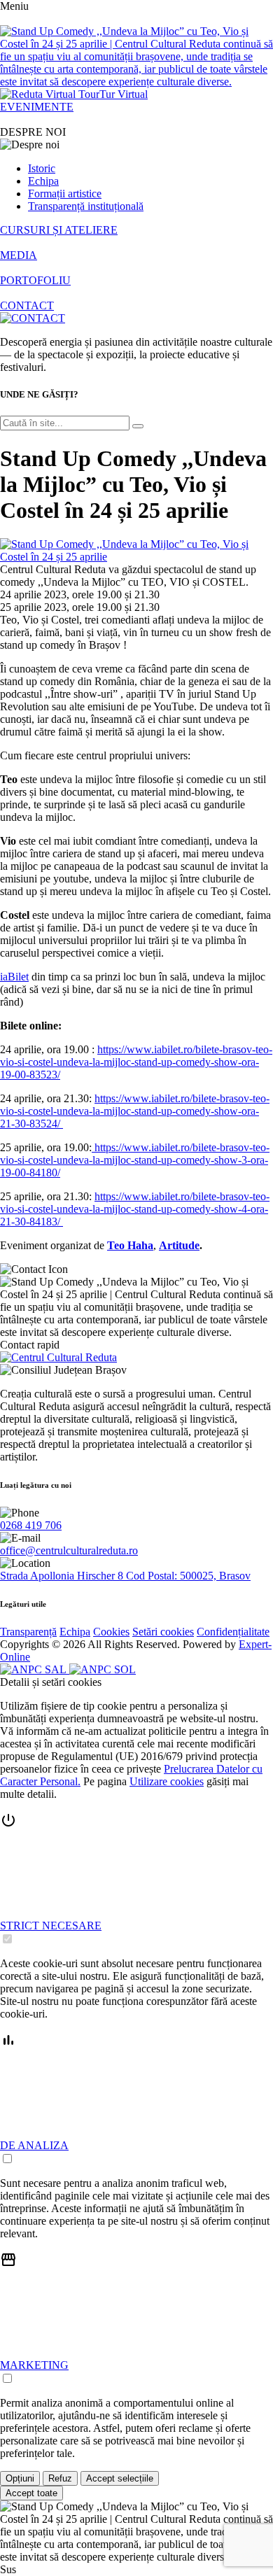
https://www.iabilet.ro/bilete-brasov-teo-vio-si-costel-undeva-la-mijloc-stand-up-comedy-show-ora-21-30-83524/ (135, 1111)
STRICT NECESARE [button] (51, 1926)
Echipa (43, 181)
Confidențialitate (233, 1632)
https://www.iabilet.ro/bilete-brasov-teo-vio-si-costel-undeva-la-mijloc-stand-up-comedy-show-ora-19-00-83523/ (136, 1062)
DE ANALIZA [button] (34, 2145)
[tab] (136, 1879)
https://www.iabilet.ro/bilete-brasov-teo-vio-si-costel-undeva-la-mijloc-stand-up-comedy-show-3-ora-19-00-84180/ (135, 1160)
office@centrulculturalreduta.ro (69, 1550)
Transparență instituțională (86, 206)
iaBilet (14, 977)
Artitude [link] (179, 1245)
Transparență (28, 1632)
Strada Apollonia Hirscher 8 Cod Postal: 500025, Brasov (125, 1576)
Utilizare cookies (167, 1781)
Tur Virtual (124, 94)
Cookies (111, 1632)
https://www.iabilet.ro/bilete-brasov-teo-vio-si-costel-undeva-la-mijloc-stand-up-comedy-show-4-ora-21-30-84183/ (135, 1209)
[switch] (7, 1939)
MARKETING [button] (34, 2365)
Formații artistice (65, 193)
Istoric (42, 168)
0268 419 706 (31, 1525)
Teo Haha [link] (130, 1245)
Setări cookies (163, 1632)
